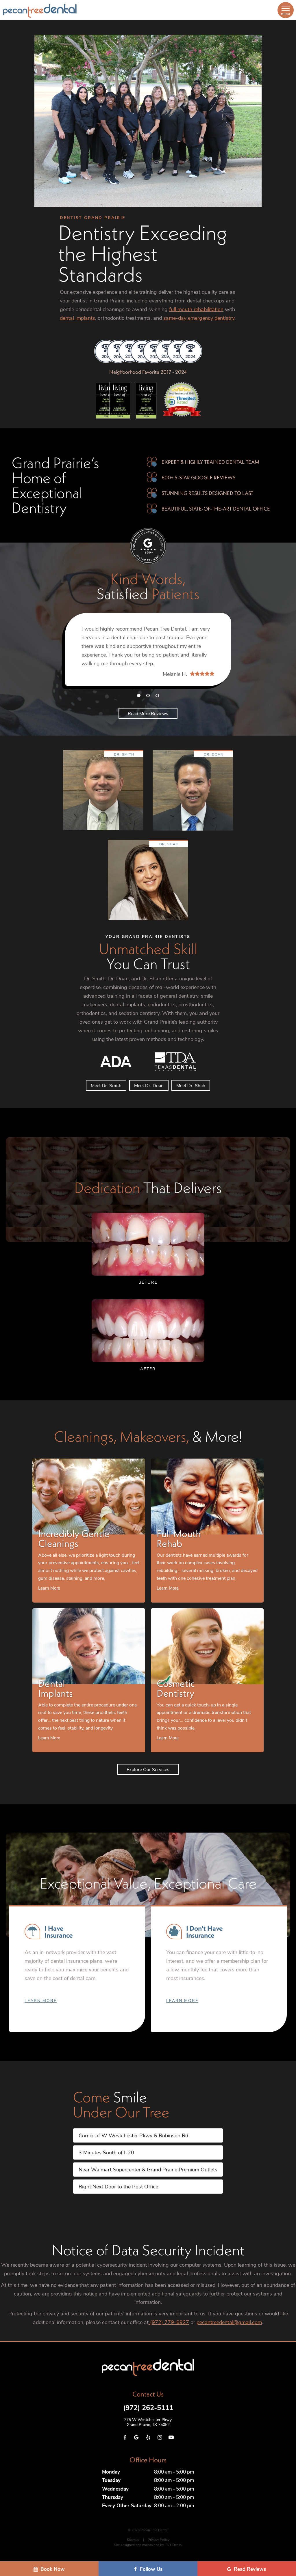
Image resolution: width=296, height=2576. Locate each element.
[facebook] (125, 2437)
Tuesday (111, 2480)
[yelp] (148, 2437)
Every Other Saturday (127, 2505)
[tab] (139, 695)
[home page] (40, 11)
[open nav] (285, 10)
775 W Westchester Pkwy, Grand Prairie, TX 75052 (148, 2422)
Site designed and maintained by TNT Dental (148, 2545)
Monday (111, 2472)
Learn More (41, 2000)
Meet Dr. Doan (149, 1085)
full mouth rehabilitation (196, 309)
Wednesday (115, 2489)
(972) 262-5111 (148, 2407)
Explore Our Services (148, 1769)
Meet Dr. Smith (106, 1085)
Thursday (113, 2497)
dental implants (77, 318)
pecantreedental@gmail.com (229, 2322)
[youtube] (171, 2437)
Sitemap (133, 2539)
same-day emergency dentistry (199, 318)
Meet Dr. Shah (191, 1085)
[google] (136, 2437)
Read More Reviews (148, 713)
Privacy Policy (159, 2539)
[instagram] (160, 2437)
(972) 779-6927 (169, 2322)
